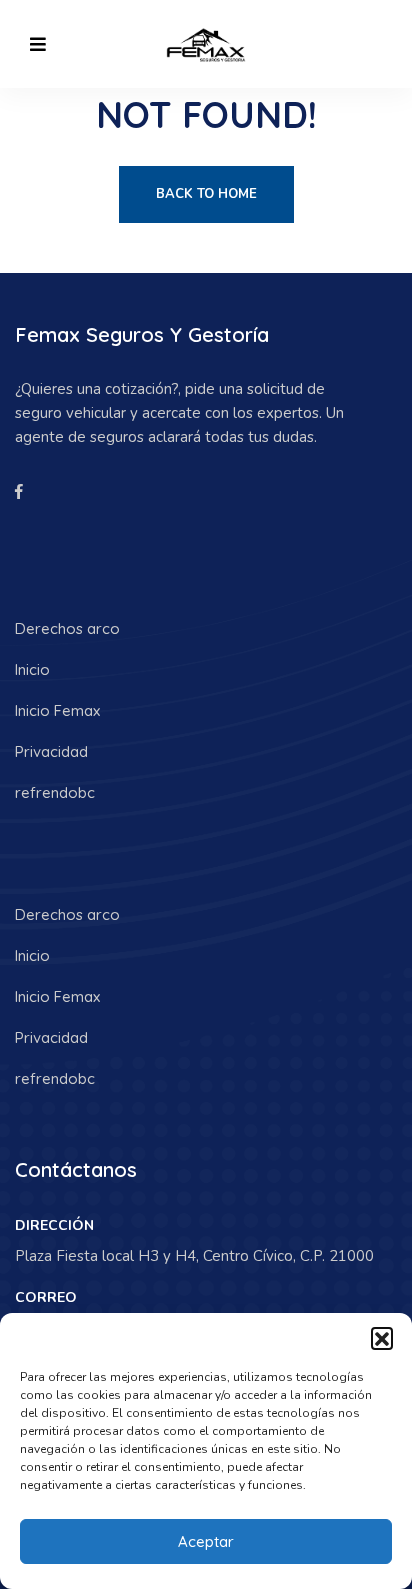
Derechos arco (67, 628)
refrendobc (55, 792)
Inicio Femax (57, 710)
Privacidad (51, 751)
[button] (382, 1338)
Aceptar (206, 1541)
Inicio (32, 669)
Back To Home (206, 194)
